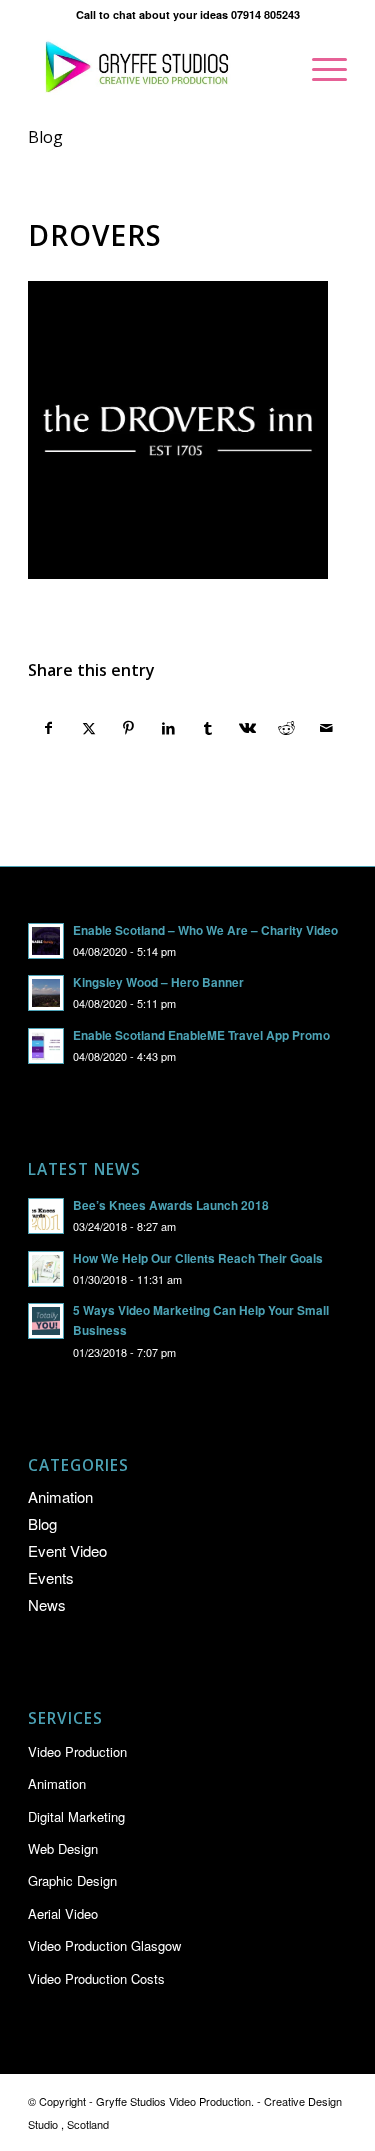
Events (51, 1577)
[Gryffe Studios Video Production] (155, 69)
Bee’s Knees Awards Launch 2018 (171, 1205)
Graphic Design (72, 1880)
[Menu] (319, 69)
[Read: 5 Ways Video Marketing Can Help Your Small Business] (46, 1321)
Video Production (77, 1751)
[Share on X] (89, 728)
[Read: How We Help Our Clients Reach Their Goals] (46, 1269)
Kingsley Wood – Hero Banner (158, 982)
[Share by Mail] (326, 728)
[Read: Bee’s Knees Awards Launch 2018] (46, 1216)
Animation (60, 1496)
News (47, 1604)
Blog (45, 137)
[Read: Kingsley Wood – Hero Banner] (46, 993)
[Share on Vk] (247, 728)
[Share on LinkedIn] (168, 728)
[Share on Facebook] (49, 728)
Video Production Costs (96, 1978)
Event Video (67, 1550)
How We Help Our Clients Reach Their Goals (198, 1258)
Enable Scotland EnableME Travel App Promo (201, 1035)
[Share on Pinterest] (128, 728)
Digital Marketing (76, 1816)
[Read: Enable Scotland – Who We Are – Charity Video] (46, 941)
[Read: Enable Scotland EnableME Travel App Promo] (46, 1046)
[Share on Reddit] (287, 728)
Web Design (63, 1848)
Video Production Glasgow (104, 1945)
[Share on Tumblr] (208, 728)
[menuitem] (319, 69)
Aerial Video (63, 1913)
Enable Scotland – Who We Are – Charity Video (205, 930)
